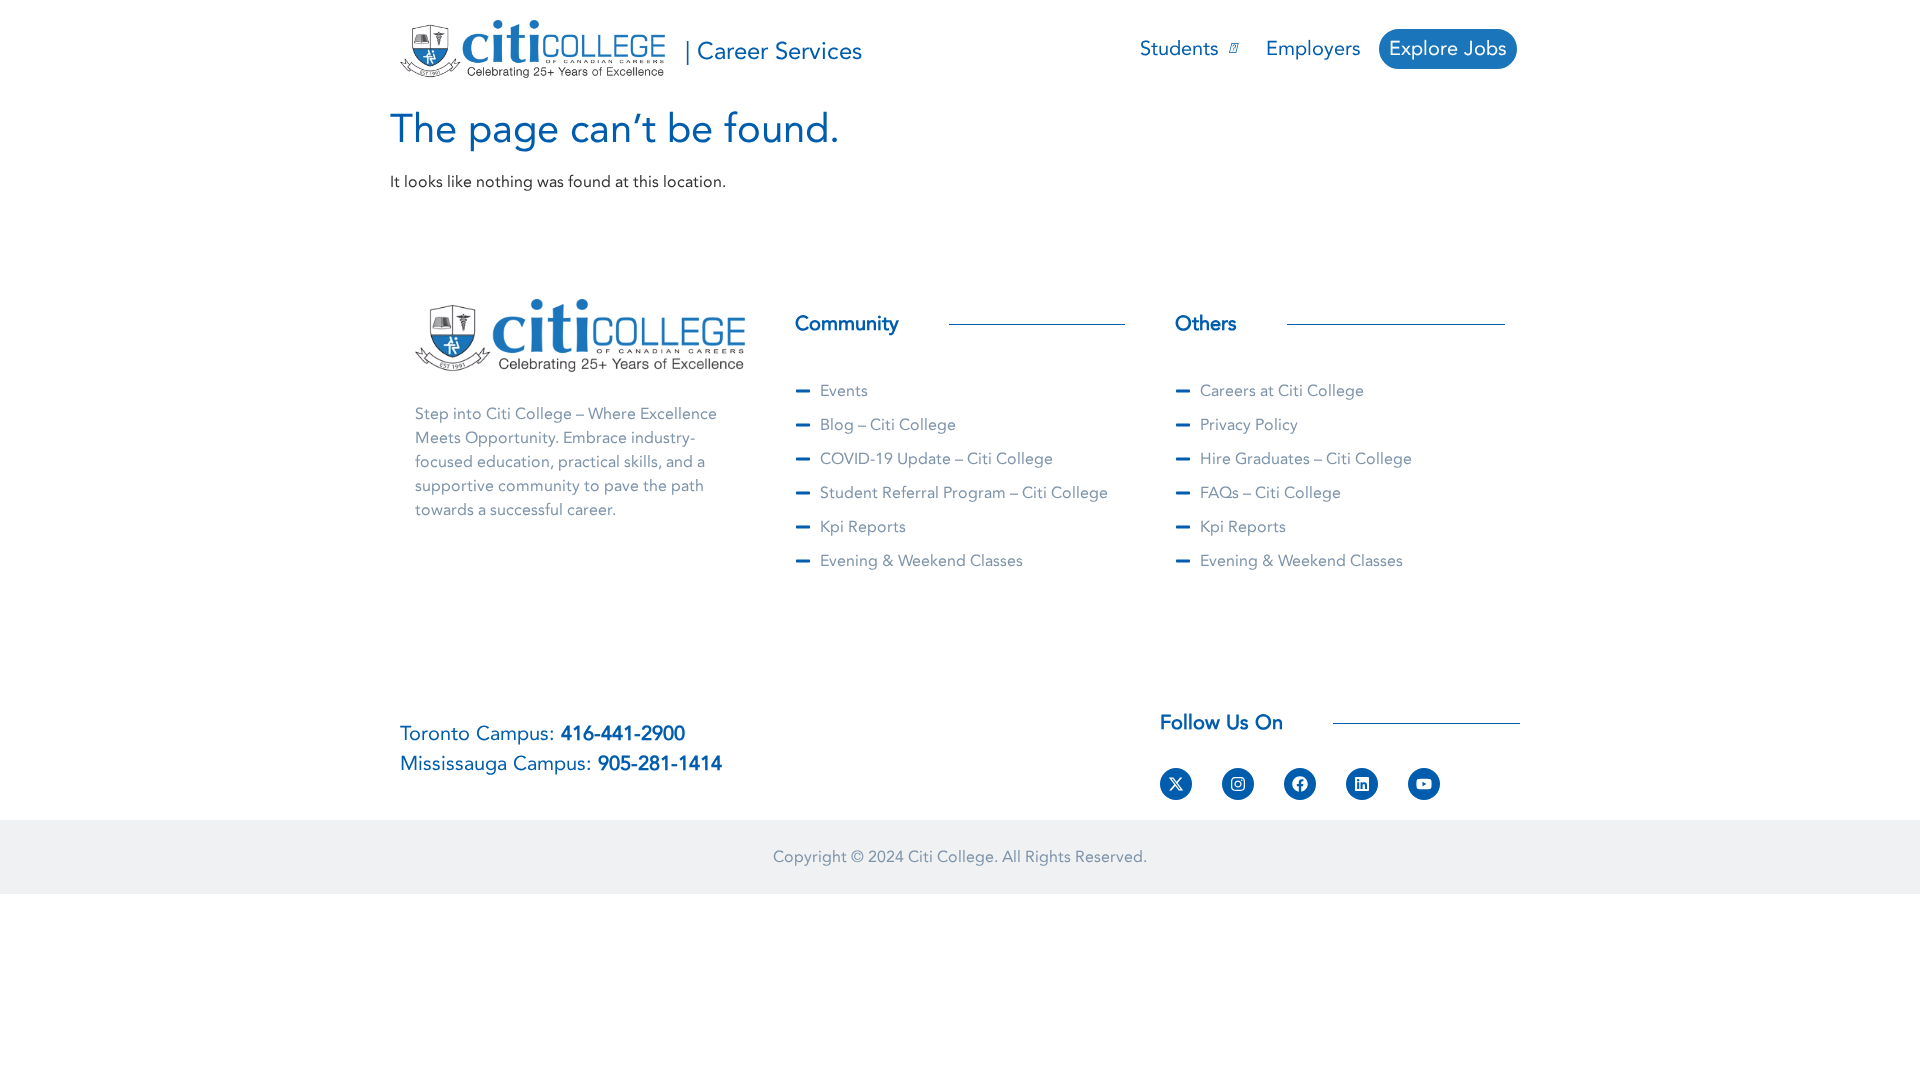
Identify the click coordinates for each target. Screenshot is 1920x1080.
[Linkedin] (1362, 784)
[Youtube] (1424, 784)
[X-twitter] (1176, 784)
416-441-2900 (623, 733)
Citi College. (953, 857)
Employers (1313, 48)
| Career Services (773, 51)
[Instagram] (1238, 784)
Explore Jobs (1448, 48)
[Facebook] (1300, 784)
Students (1179, 48)
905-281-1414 (660, 763)
